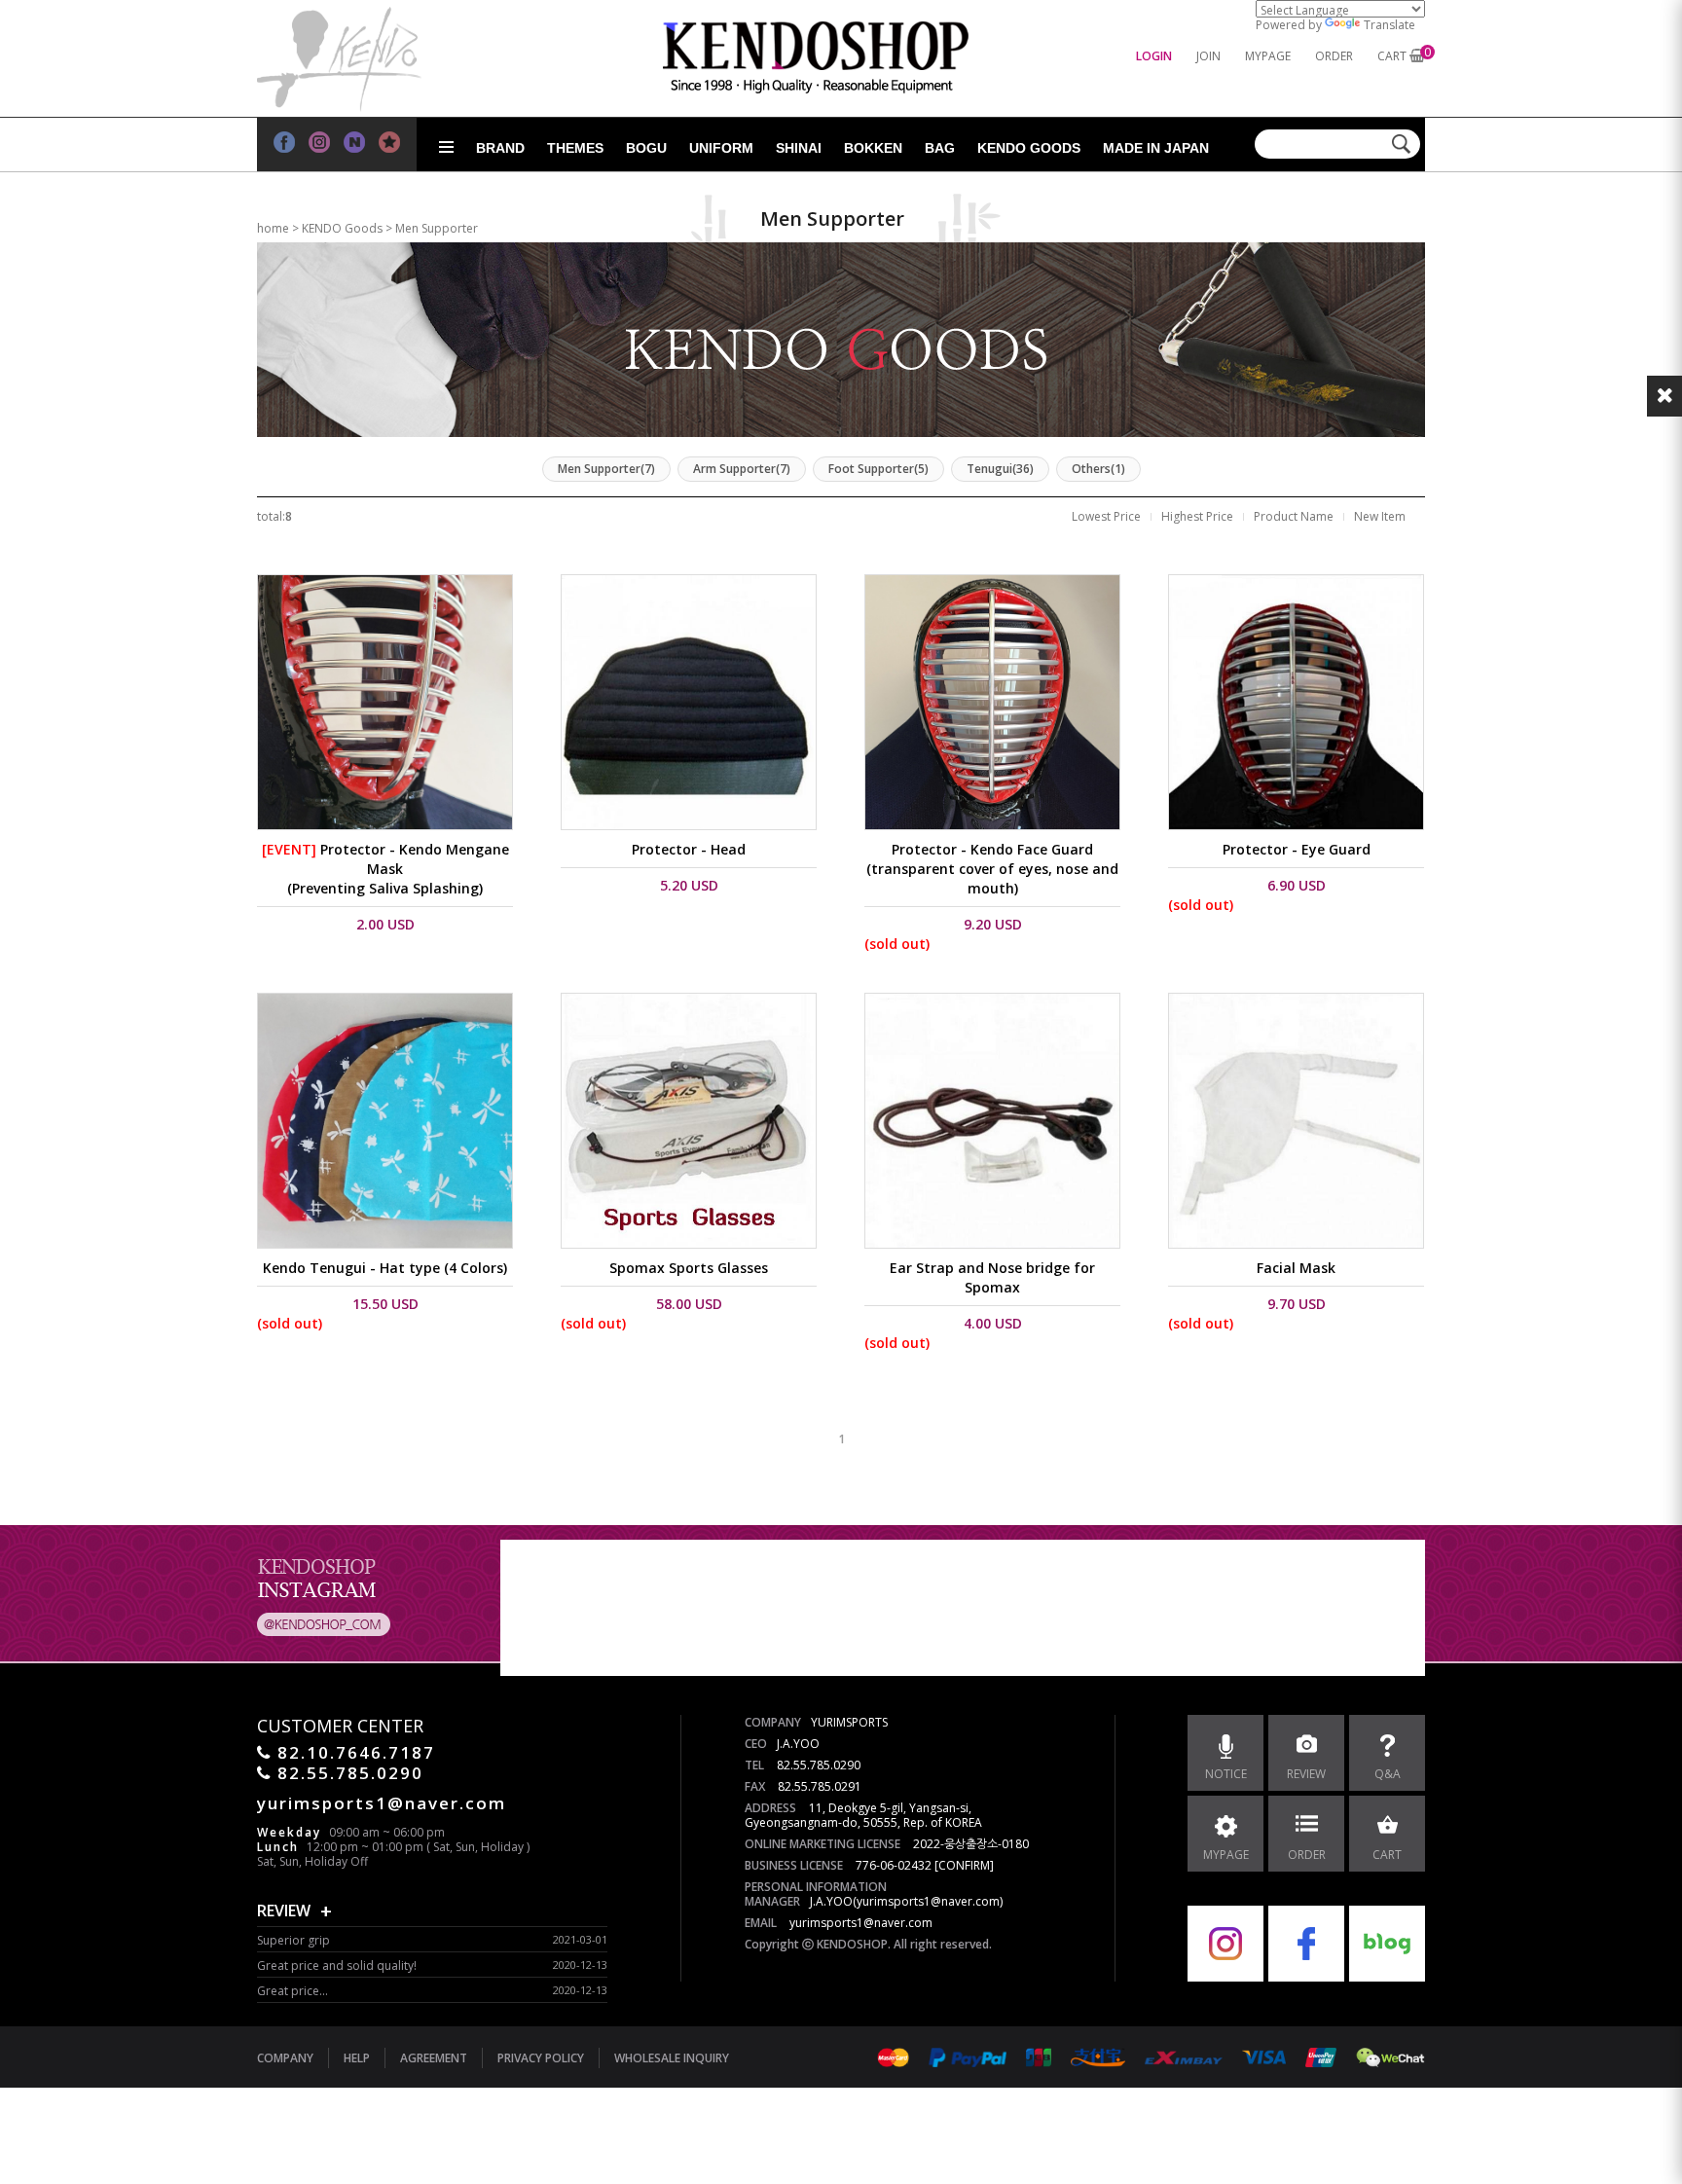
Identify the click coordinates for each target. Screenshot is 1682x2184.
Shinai (799, 148)
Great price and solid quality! (337, 1966)
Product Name (1294, 516)
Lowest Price (1106, 516)
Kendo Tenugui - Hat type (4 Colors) (385, 1268)
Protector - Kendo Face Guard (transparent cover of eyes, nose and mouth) (992, 869)
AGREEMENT (434, 2058)
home (273, 228)
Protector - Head (689, 849)
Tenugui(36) (1000, 469)
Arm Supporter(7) (742, 469)
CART (1392, 56)
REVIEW (284, 1911)
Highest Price (1197, 516)
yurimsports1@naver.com (861, 1923)
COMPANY (285, 2058)
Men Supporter (437, 228)
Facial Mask (1296, 1268)
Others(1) (1098, 469)
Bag (940, 148)
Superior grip (293, 1940)
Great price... (293, 1991)
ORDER (1334, 56)
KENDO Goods (342, 228)
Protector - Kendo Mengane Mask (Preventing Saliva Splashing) (385, 869)
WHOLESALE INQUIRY (672, 2058)
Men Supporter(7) (606, 469)
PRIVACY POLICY (541, 2058)
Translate (1389, 25)
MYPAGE (1268, 56)
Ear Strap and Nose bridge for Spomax (992, 1277)
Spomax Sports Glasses (689, 1268)
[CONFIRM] (964, 1865)
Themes (575, 148)
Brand (500, 148)
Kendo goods (1029, 148)
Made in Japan (1156, 148)
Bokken (873, 148)
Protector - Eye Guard (1297, 849)
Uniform (721, 148)
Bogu (646, 148)
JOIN (1208, 56)
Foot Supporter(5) (878, 469)
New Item (1380, 516)
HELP (357, 2058)
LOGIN (1154, 56)
